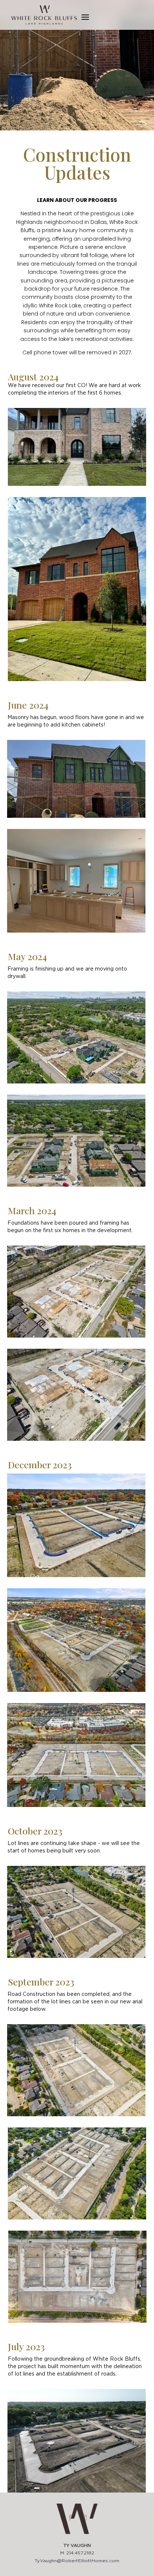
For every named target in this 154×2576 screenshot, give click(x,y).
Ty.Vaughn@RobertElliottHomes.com (77, 2561)
